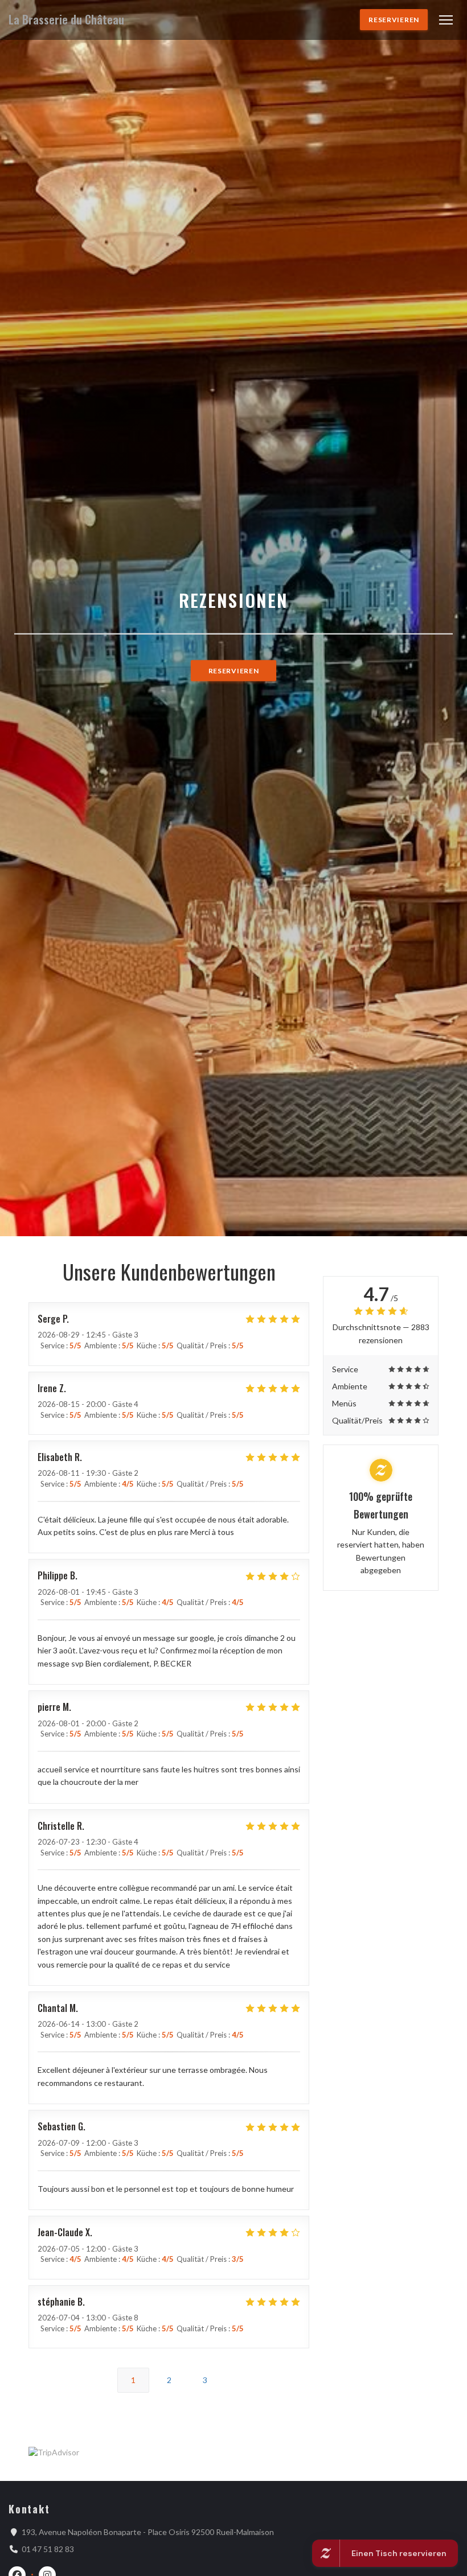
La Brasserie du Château (66, 20)
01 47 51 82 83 (48, 2549)
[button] (446, 20)
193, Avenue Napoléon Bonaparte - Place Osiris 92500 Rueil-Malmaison (148, 2532)
